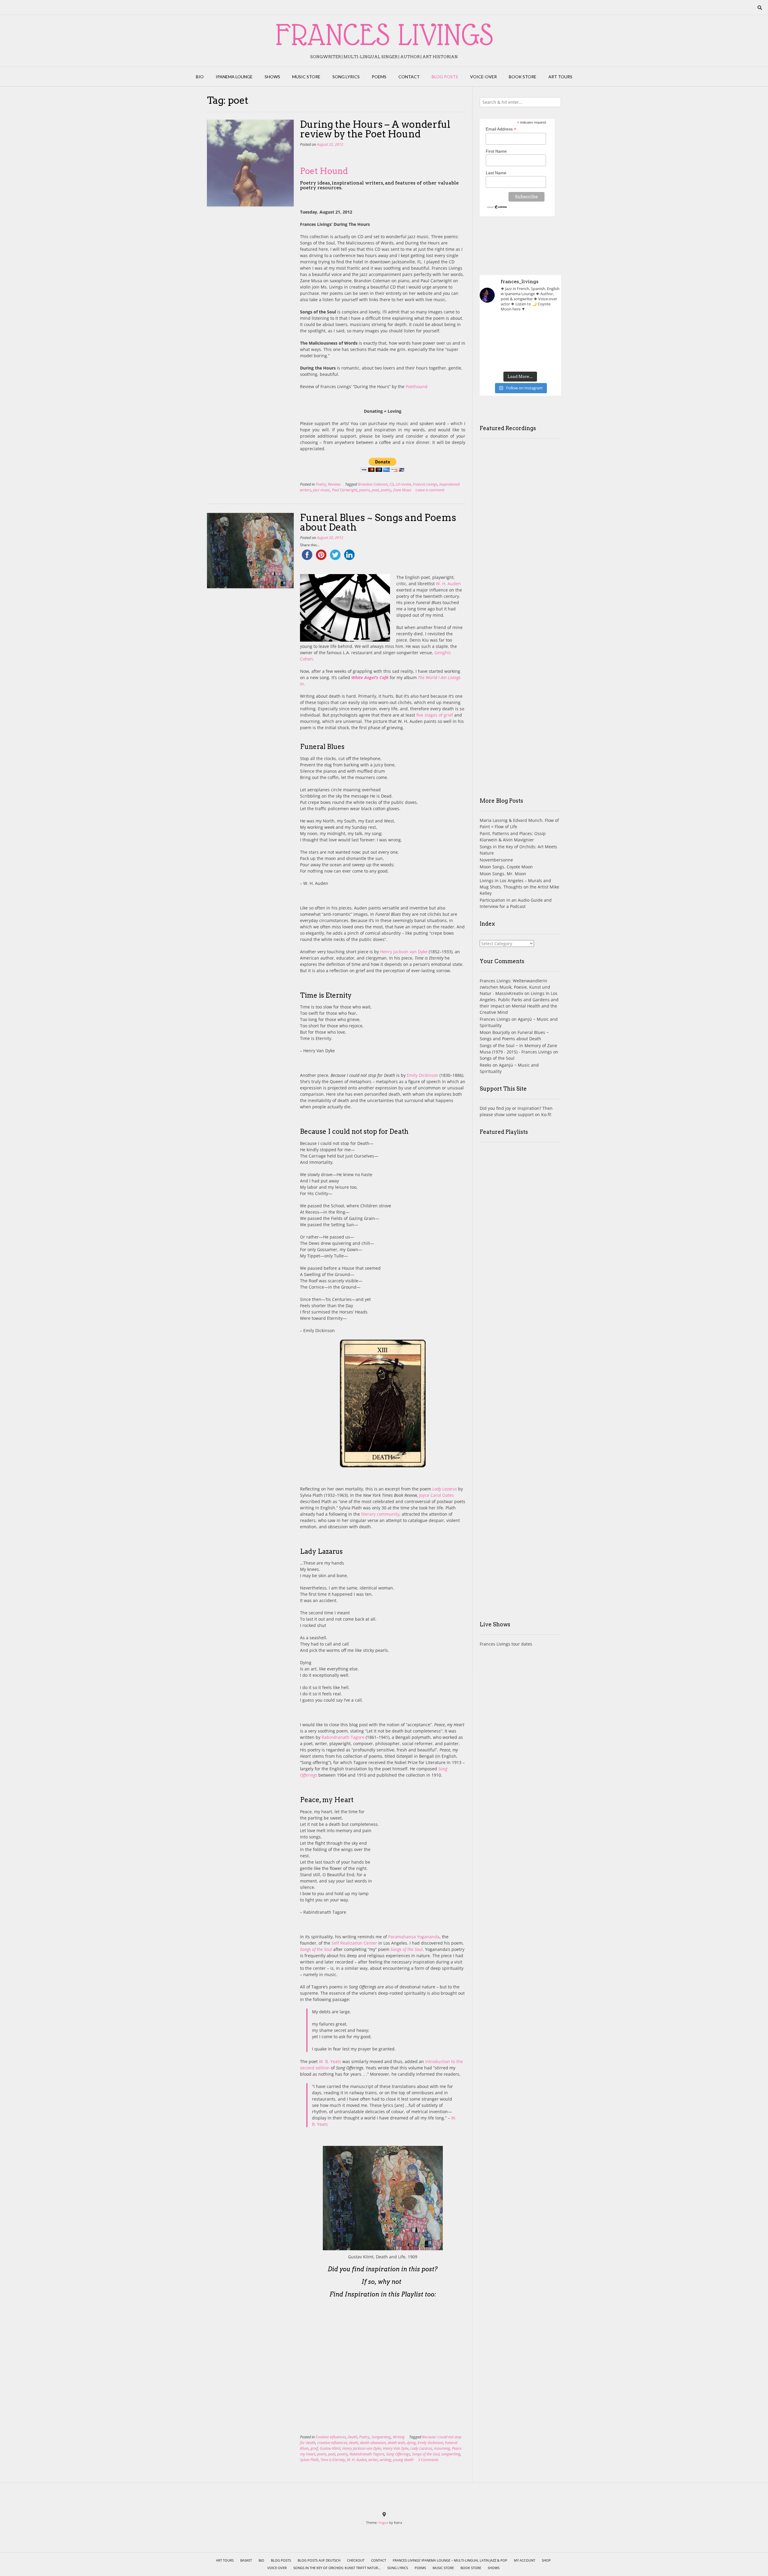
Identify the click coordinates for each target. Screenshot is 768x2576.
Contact (409, 77)
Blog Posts (445, 77)
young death (403, 2460)
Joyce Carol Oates (436, 1495)
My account (525, 2560)
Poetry (321, 484)
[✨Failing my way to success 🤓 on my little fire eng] (548, 343)
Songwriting (381, 2437)
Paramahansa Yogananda (414, 1937)
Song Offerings (398, 2454)
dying (411, 2443)
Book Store (523, 77)
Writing (399, 2437)
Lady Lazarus (445, 1489)
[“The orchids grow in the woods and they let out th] (520, 359)
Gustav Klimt (330, 2448)
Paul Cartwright (345, 490)
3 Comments (428, 2460)
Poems (379, 77)
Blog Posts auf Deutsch (319, 2560)
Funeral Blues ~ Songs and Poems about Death (378, 522)
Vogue (383, 2522)
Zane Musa (402, 490)
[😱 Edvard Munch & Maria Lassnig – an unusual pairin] (492, 326)
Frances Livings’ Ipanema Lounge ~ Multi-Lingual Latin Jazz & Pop (450, 2560)
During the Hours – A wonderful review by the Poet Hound (375, 129)
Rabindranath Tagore (343, 1737)
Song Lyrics (346, 77)
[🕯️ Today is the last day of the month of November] (492, 343)
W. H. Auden (448, 584)
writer (373, 2460)
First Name (496, 151)
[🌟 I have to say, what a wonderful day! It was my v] (520, 343)
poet (375, 490)
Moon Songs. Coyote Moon (506, 867)
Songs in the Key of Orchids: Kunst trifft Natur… (337, 2568)
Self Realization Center (354, 1943)
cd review (403, 484)
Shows (272, 77)
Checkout (356, 2560)
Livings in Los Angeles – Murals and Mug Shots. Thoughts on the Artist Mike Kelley (519, 887)
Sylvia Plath (309, 2460)
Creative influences (331, 2437)
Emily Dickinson (423, 1075)
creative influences (332, 2443)
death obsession (373, 2443)
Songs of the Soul (426, 2454)
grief (314, 2448)
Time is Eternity (333, 2460)
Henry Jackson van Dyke (404, 952)
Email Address (501, 129)
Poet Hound (324, 171)
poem (322, 2454)
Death (352, 2437)
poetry (386, 490)
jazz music (321, 490)
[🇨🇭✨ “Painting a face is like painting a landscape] (520, 326)
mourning (442, 2448)
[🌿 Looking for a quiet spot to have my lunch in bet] (492, 359)
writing (385, 2460)
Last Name (496, 173)
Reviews (334, 484)
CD (392, 484)
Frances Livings (425, 484)
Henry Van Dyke (396, 2448)
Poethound (417, 386)
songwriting (451, 2454)
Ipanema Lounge (234, 77)
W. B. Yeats (330, 2061)
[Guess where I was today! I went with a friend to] (548, 326)
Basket (246, 2560)
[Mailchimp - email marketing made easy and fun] (497, 207)
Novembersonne (496, 860)
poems (364, 490)
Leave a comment (430, 490)
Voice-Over (483, 77)
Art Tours (560, 77)
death (354, 2443)
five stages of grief (435, 715)
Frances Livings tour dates (506, 1644)
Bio (200, 77)
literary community (380, 1514)
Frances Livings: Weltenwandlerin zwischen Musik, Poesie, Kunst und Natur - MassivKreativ (515, 987)
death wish (396, 2443)
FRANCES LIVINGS (384, 34)
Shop (546, 2560)
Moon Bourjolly (495, 1032)
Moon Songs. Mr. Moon (503, 874)
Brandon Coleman (373, 484)
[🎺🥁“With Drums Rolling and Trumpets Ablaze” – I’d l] (548, 359)
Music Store (306, 77)
